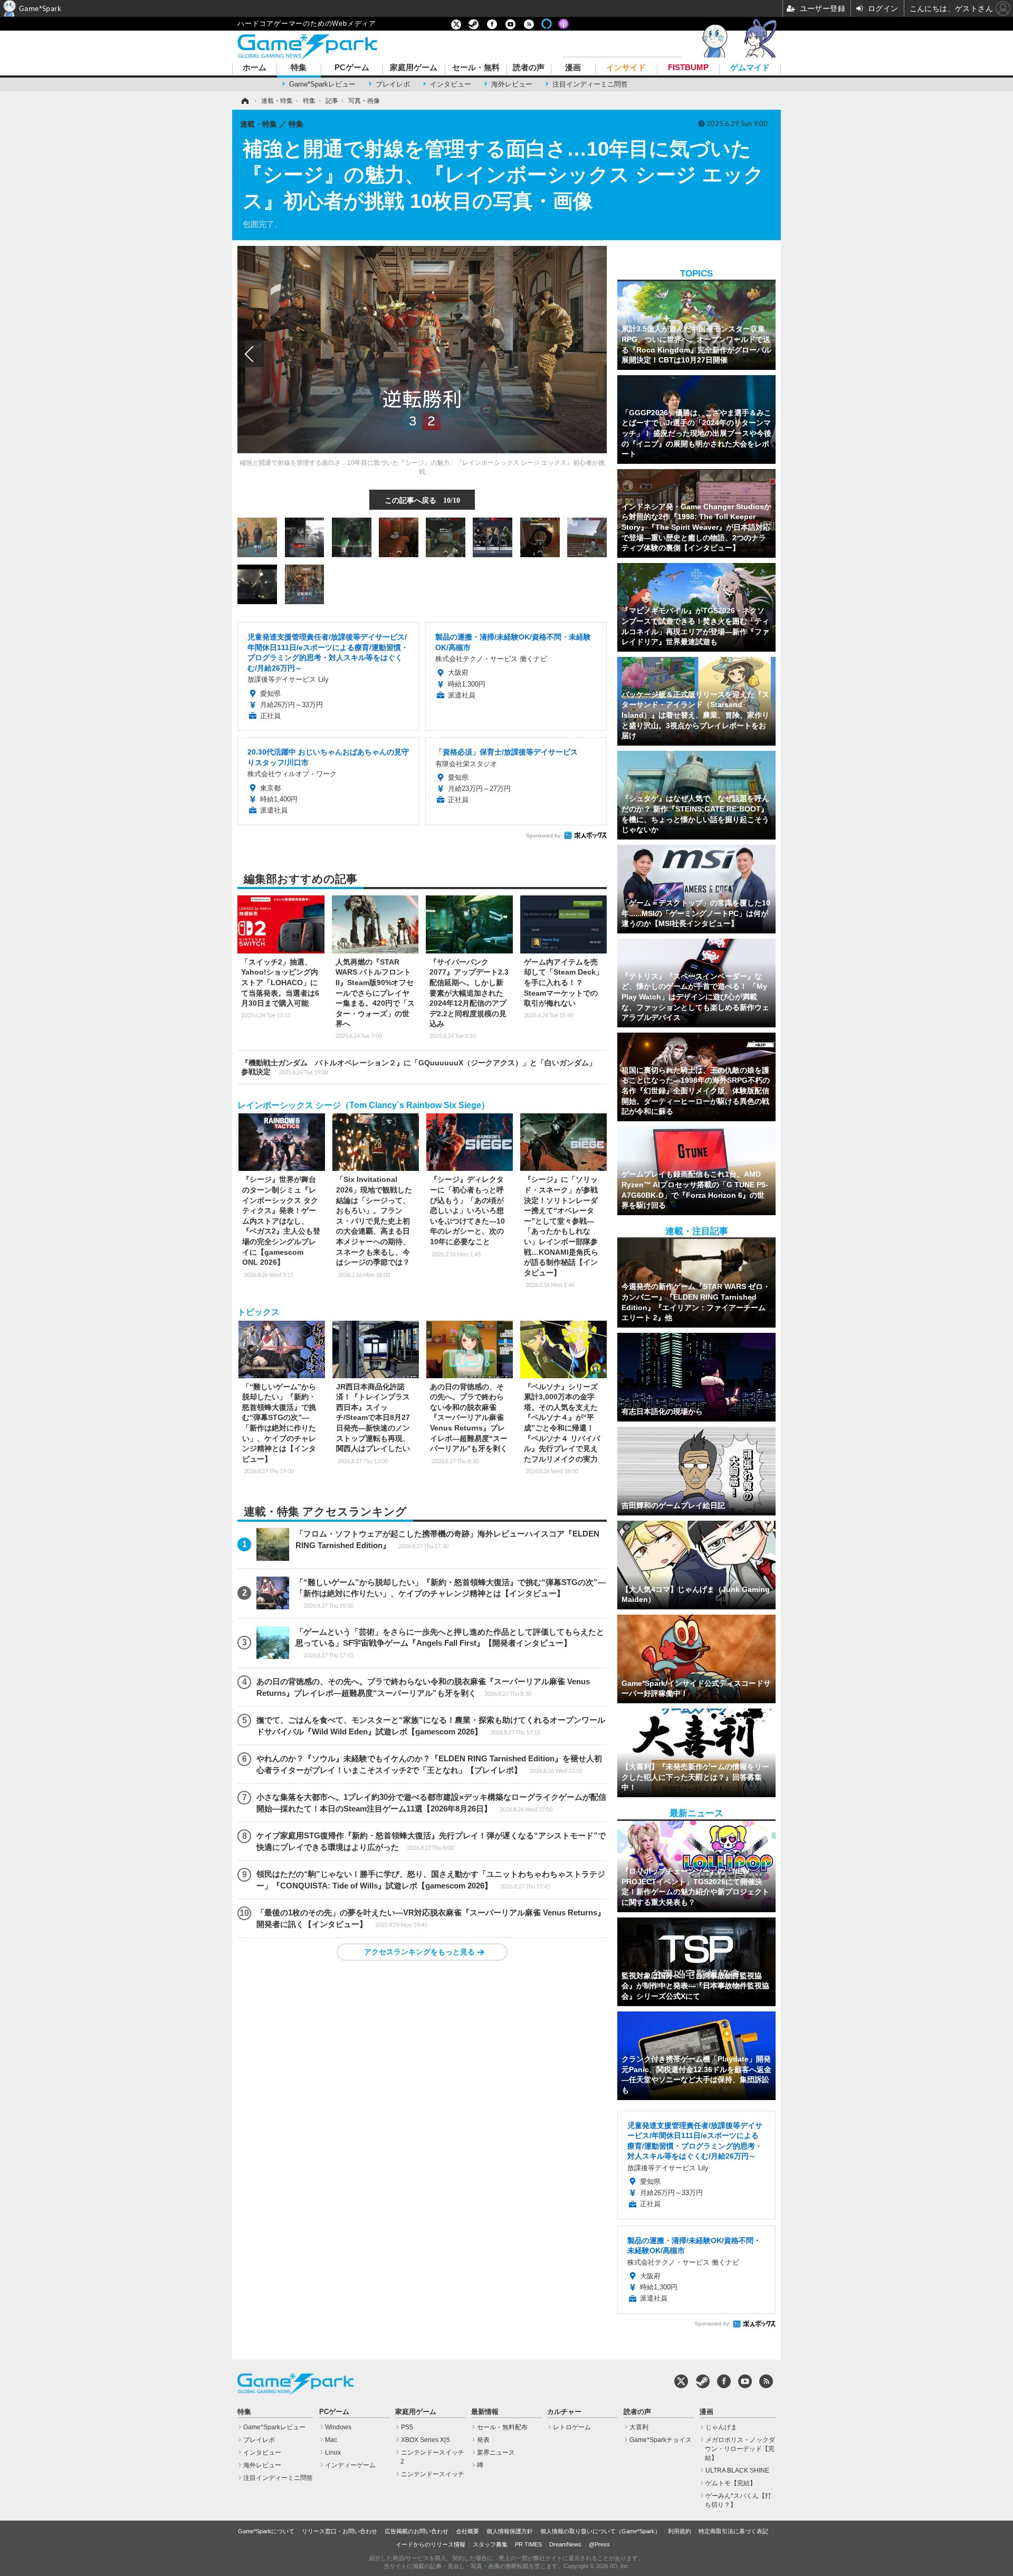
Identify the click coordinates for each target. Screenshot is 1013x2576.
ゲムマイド (750, 68)
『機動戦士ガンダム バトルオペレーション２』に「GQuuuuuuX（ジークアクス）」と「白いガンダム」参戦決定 (419, 1067)
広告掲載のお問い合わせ (417, 2531)
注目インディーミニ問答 (590, 84)
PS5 (407, 2427)
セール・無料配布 (502, 2427)
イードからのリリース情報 (431, 2544)
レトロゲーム (572, 2427)
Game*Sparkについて (266, 2531)
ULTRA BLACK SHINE (737, 2470)
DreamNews (565, 2544)
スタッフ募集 (490, 2544)
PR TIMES (528, 2544)
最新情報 (485, 2412)
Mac (331, 2440)
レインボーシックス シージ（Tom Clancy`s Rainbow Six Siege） (364, 1105)
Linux (333, 2453)
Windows (338, 2427)
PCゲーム (352, 68)
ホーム (255, 68)
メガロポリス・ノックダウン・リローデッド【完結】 (740, 2449)
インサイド (626, 68)
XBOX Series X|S (426, 2440)
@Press (599, 2544)
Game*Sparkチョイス (661, 2440)
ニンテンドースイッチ (433, 2474)
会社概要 (467, 2531)
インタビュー (451, 84)
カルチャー (564, 2412)
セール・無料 (476, 68)
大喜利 (639, 2427)
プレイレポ (393, 84)
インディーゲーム (350, 2465)
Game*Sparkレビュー (322, 84)
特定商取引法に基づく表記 (733, 2531)
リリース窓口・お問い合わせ (340, 2531)
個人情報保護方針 (510, 2531)
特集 (299, 68)
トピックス (259, 1312)
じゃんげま (721, 2427)
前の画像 (251, 354)
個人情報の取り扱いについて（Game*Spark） (600, 2531)
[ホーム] (244, 101)
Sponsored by (543, 836)
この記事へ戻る (422, 500)
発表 (483, 2440)
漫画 (573, 68)
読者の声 (529, 68)
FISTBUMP (688, 68)
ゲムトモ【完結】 (731, 2483)
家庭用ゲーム (414, 68)
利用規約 (680, 2531)
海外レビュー (512, 84)
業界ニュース (496, 2453)
